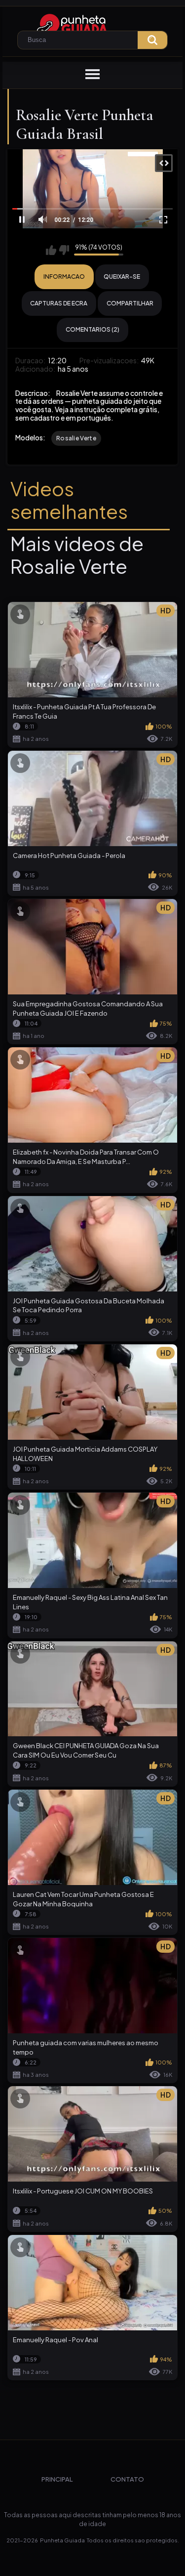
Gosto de (51, 250)
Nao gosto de (64, 250)
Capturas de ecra (59, 303)
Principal (57, 2479)
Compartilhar (130, 303)
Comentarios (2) (92, 329)
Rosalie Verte (76, 438)
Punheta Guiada (62, 2540)
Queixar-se (122, 277)
